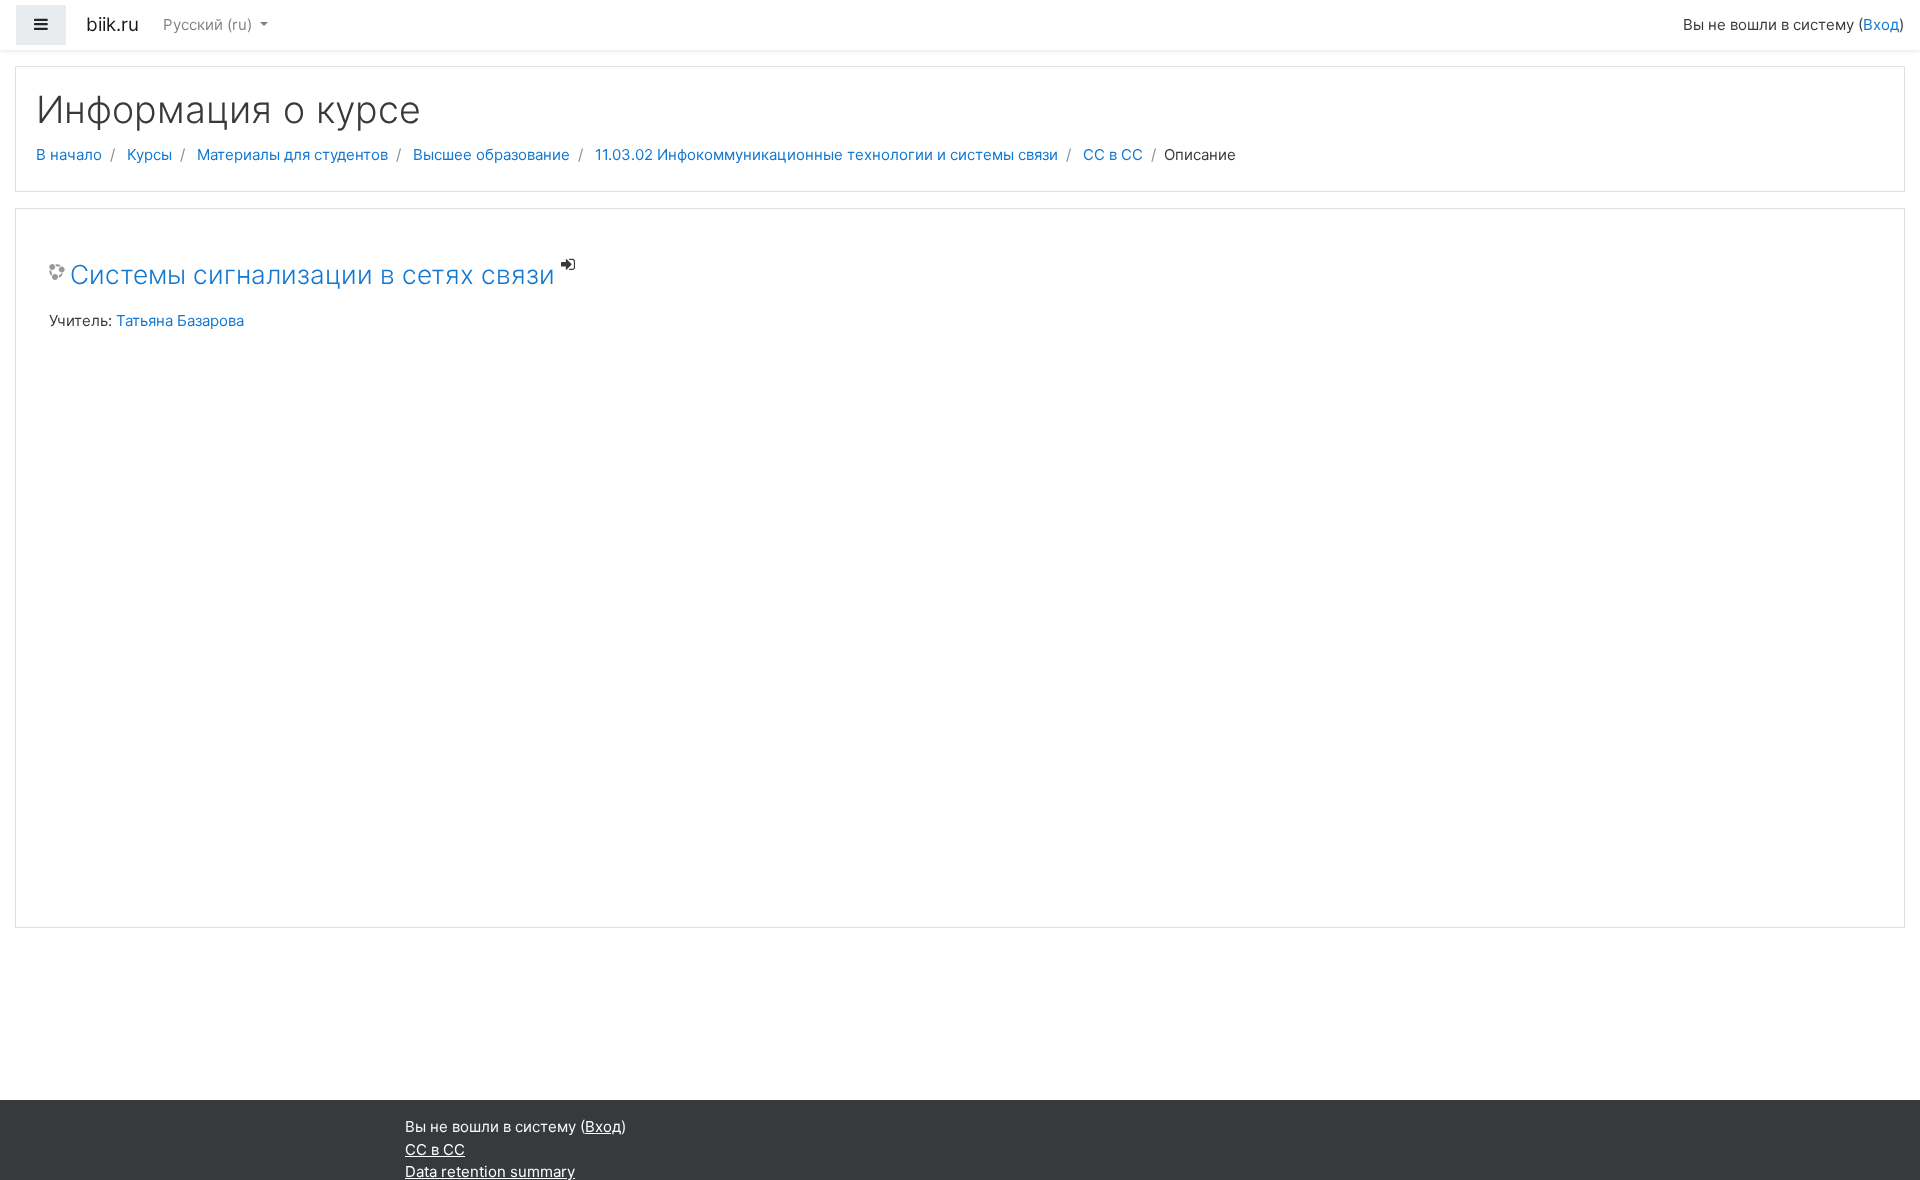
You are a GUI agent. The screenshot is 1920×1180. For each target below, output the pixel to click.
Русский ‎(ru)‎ (209, 24)
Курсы (149, 154)
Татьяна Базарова (180, 320)
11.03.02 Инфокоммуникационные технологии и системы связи (826, 154)
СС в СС (1113, 154)
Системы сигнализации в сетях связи (312, 274)
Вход (1881, 24)
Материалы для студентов (292, 154)
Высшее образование (491, 154)
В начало (69, 154)
